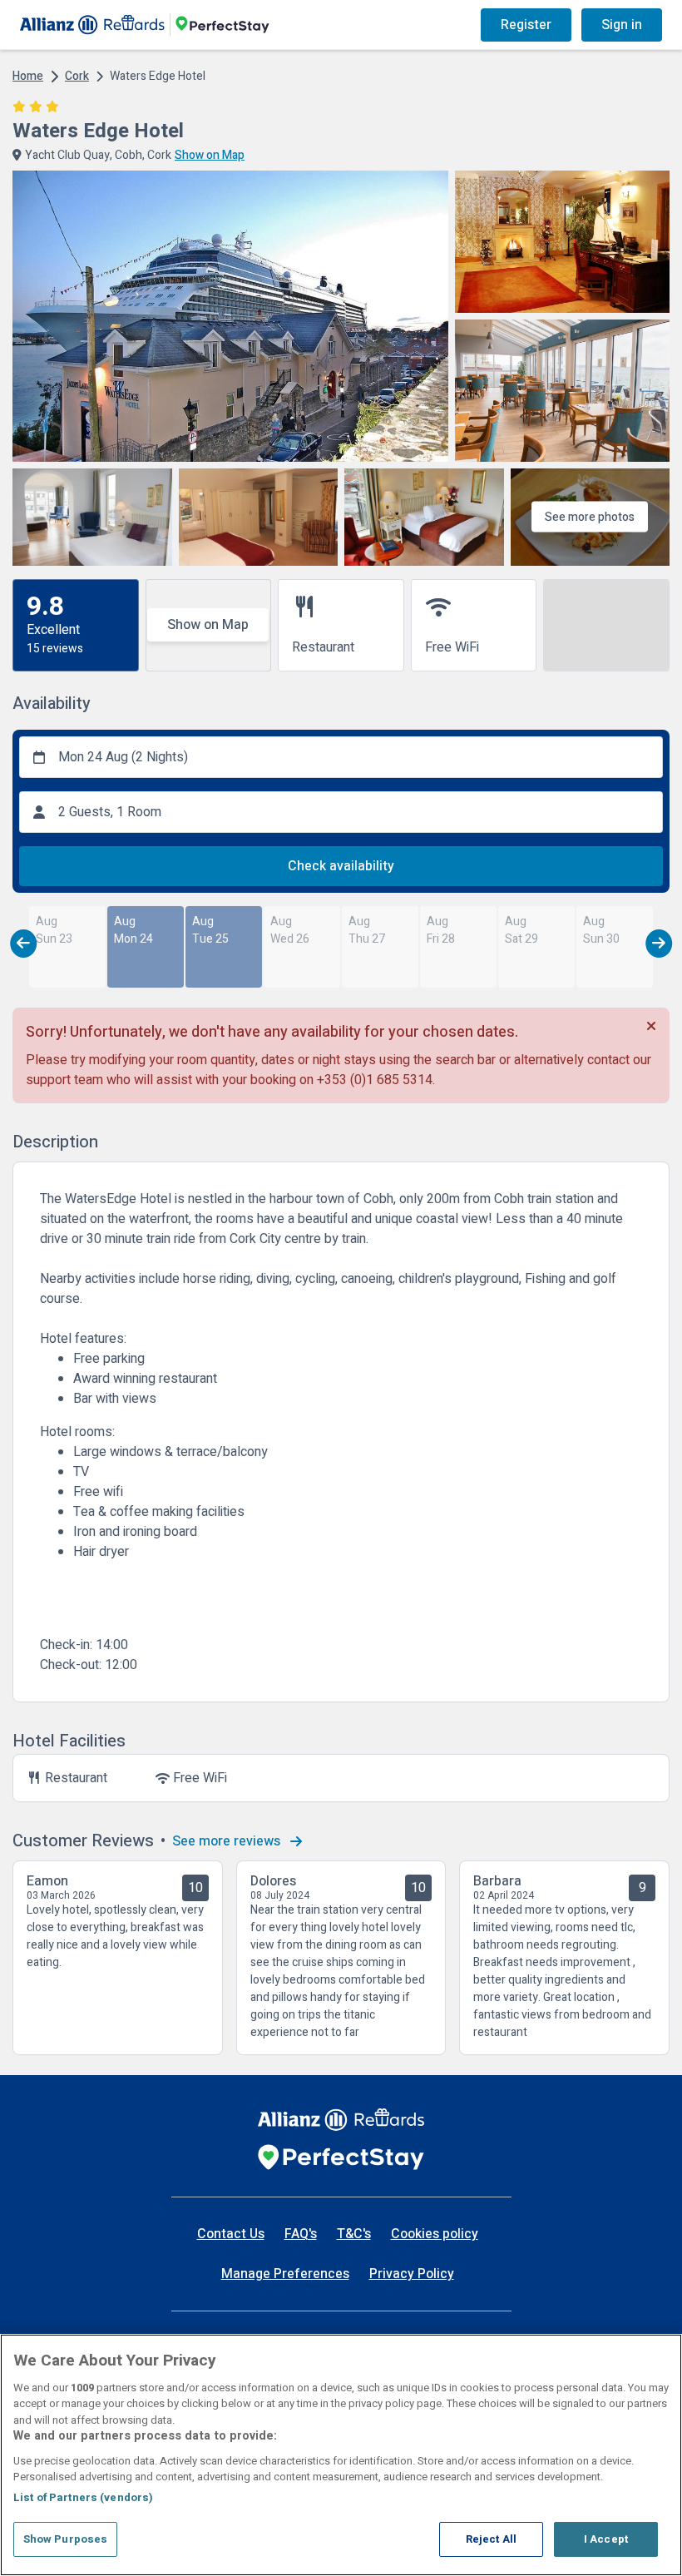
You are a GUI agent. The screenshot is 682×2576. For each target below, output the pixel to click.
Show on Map (208, 625)
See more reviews (228, 1841)
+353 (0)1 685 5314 (375, 1080)
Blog (324, 25)
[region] (341, 2455)
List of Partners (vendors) (83, 2497)
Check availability (341, 866)
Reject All (491, 2539)
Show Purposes (66, 2539)
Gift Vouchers (405, 25)
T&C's (354, 2234)
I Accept (606, 2539)
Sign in (622, 25)
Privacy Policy (412, 2274)
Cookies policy (435, 2234)
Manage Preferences (285, 2274)
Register (526, 25)
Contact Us (231, 2234)
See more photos (590, 517)
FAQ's (301, 2234)
